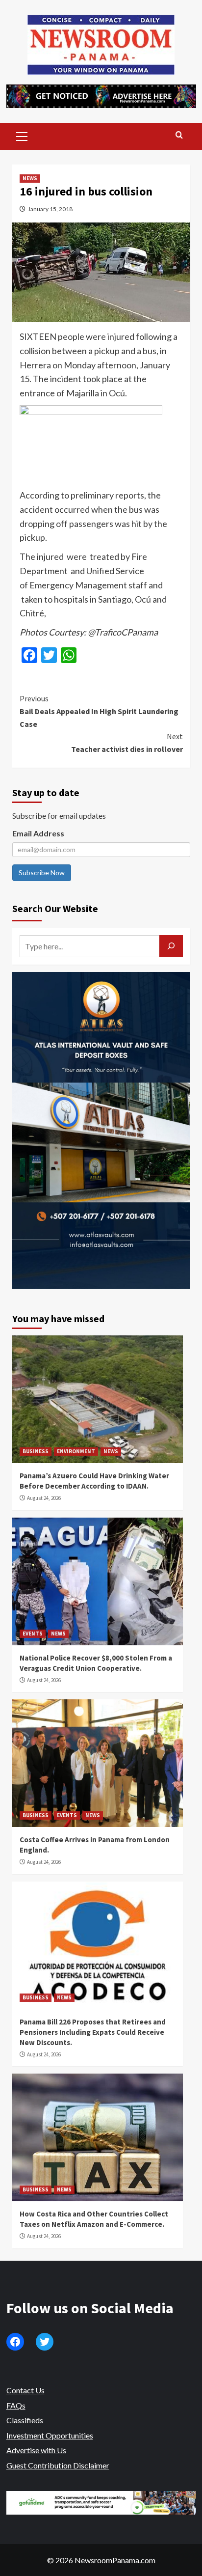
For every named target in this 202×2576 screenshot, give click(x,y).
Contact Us (25, 2390)
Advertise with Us (36, 2450)
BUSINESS (36, 1451)
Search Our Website (55, 908)
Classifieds (25, 2420)
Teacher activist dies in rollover (127, 743)
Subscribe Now (42, 873)
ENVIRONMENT (76, 1451)
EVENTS (33, 1634)
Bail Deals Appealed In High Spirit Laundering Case (99, 711)
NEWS (30, 178)
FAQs (16, 2405)
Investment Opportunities (50, 2435)
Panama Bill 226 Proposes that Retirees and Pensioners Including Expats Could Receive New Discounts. (93, 2032)
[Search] (179, 135)
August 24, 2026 (44, 1498)
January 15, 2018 (50, 209)
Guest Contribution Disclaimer (58, 2465)
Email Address (38, 833)
